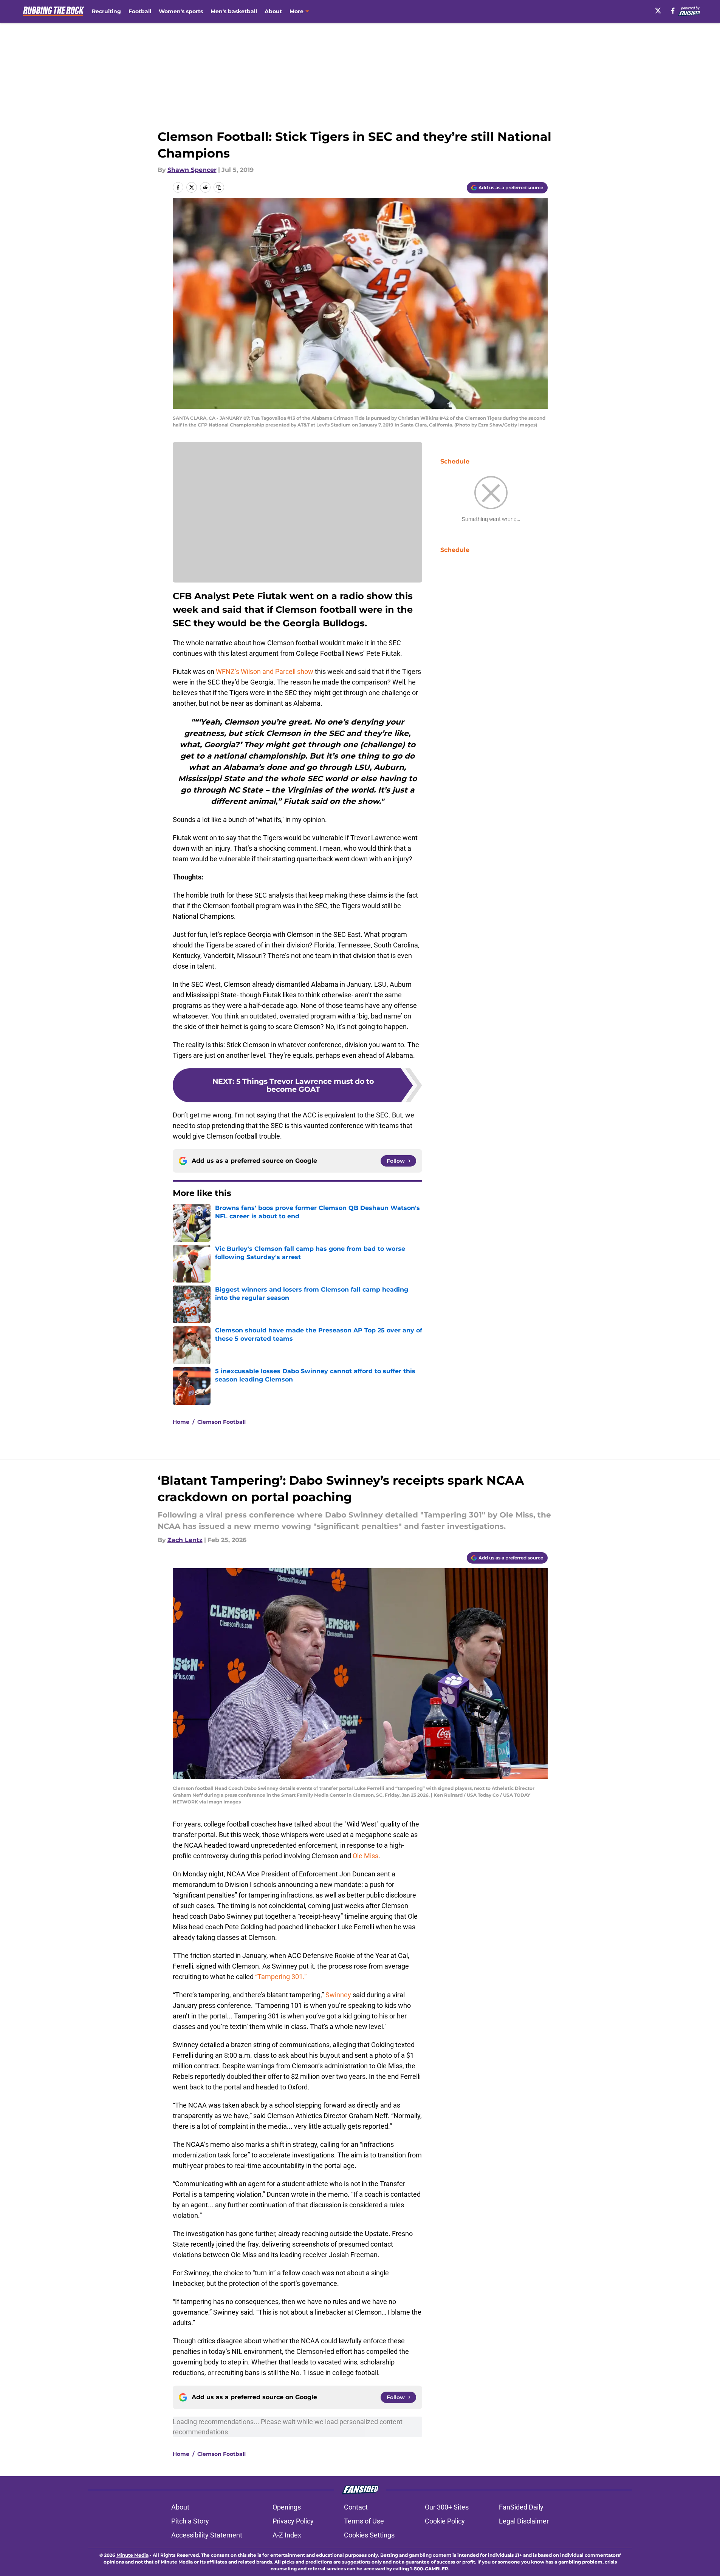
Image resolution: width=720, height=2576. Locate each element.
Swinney (338, 1995)
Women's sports (181, 11)
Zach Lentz (185, 1540)
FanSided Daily (521, 2507)
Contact (356, 2507)
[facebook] (673, 11)
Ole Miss (365, 1856)
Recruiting (106, 11)
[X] (658, 11)
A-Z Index (287, 2535)
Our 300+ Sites (447, 2507)
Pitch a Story (190, 2521)
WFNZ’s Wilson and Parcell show (265, 671)
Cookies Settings (369, 2535)
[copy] (219, 187)
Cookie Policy (445, 2521)
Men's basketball (234, 11)
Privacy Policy (293, 2521)
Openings (287, 2507)
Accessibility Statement (207, 2535)
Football (140, 11)
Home (181, 1422)
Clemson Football (221, 1422)
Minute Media (132, 2555)
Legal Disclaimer (524, 2521)
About (273, 11)
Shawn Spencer (192, 170)
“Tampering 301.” (280, 1977)
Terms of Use (364, 2521)
